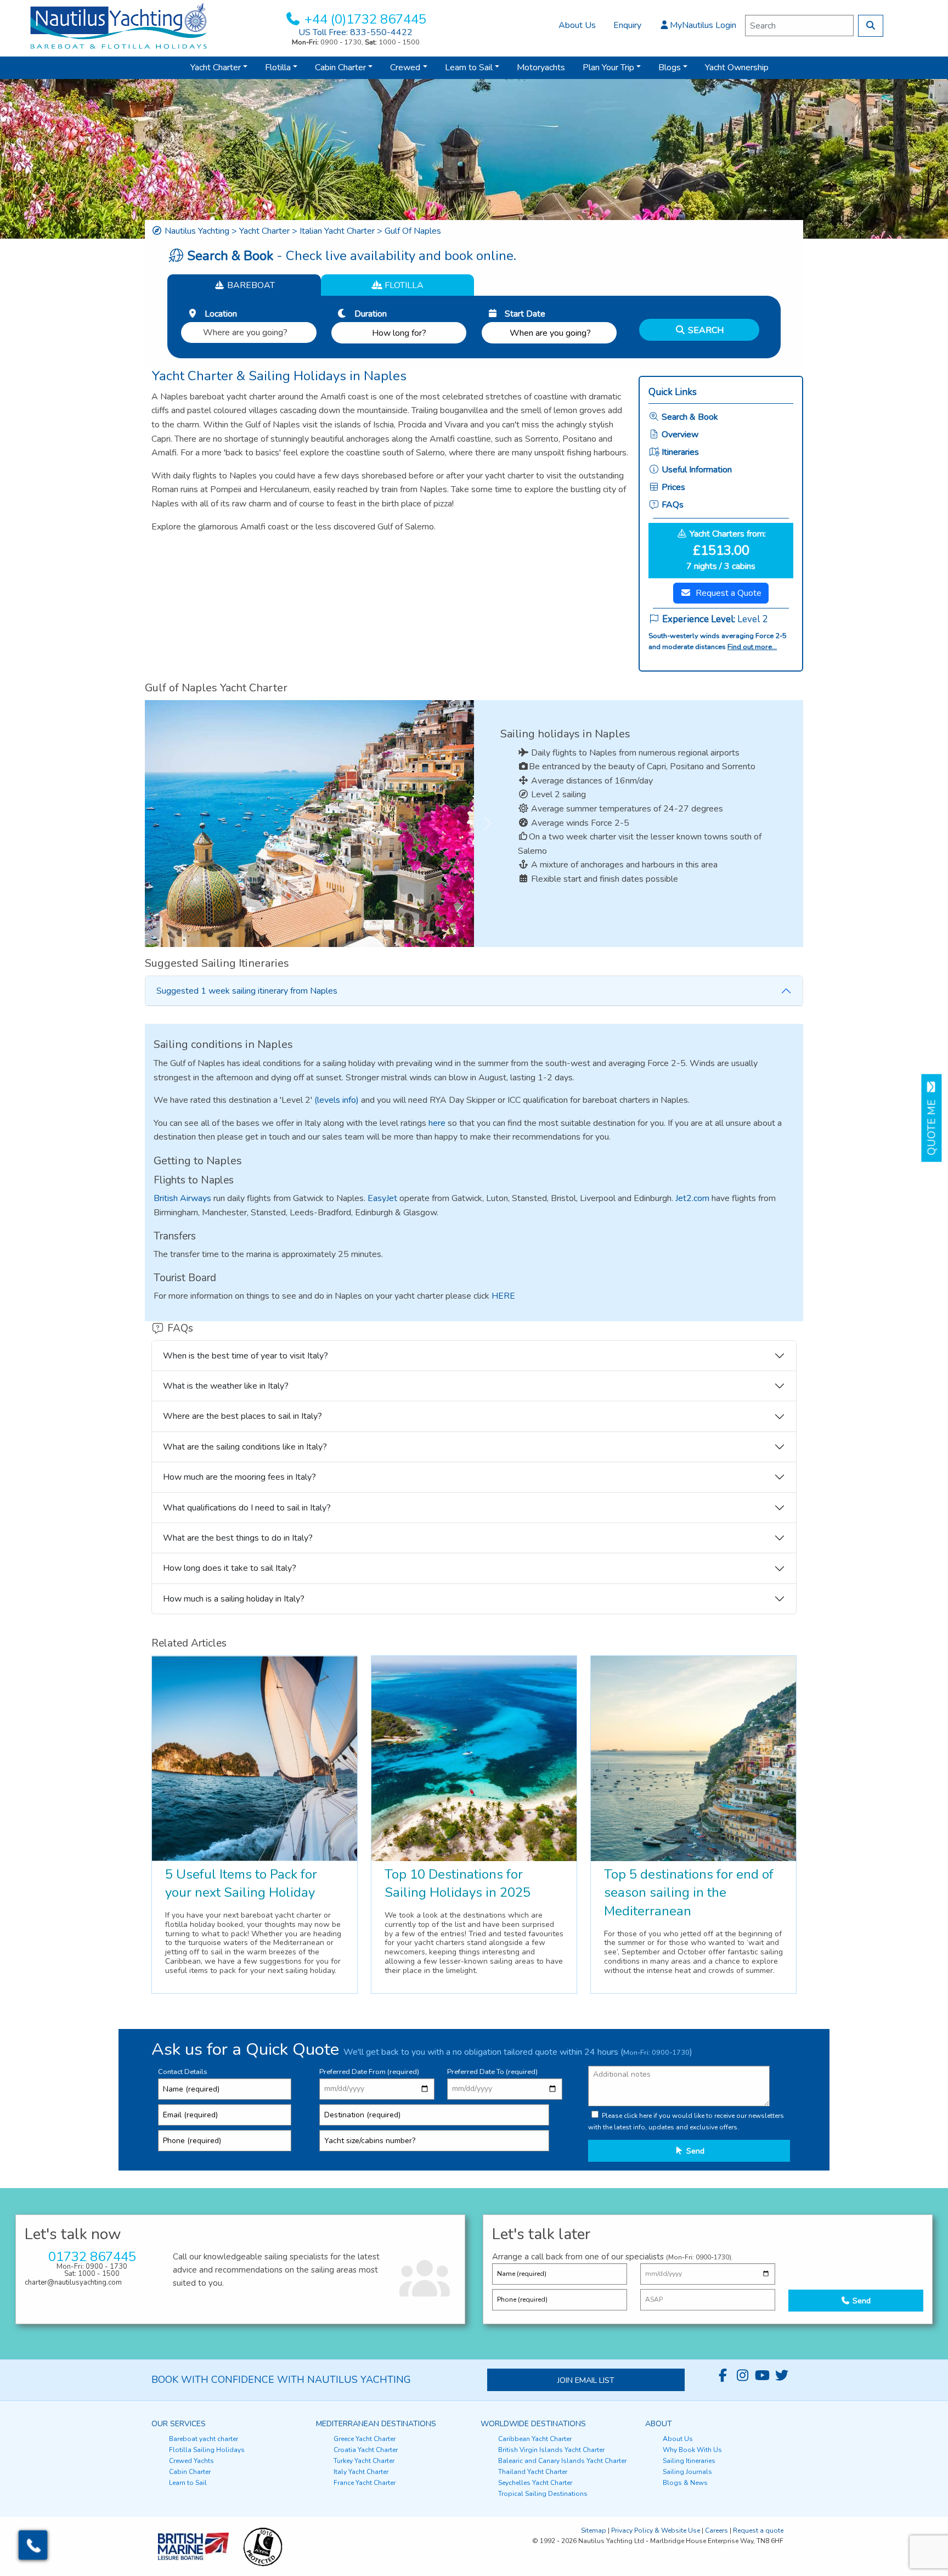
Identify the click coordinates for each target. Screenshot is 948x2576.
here (437, 1123)
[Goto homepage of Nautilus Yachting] (119, 25)
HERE (503, 1296)
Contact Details (183, 2072)
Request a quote (758, 2530)
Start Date (522, 314)
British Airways (182, 1198)
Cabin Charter (340, 67)
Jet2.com (692, 1198)
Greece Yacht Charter (365, 2439)
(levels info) (337, 1100)
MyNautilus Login (703, 25)
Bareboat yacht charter (204, 2439)
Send (694, 2151)
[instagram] (742, 2376)
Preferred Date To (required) (492, 2072)
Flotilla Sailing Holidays (207, 2450)
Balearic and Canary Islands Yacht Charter (562, 2461)
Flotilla (278, 67)
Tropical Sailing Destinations (543, 2494)
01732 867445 (92, 2257)
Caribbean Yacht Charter (535, 2439)
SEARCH (705, 330)
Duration (367, 314)
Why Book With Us (692, 2450)
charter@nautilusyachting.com (73, 2282)
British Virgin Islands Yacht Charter (551, 2450)
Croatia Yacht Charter (366, 2450)
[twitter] (782, 2376)
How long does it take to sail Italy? (230, 1568)
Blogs (670, 67)
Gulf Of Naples (413, 231)
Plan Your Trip (608, 67)
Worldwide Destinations (533, 2424)
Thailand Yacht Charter (533, 2472)
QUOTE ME (932, 1124)
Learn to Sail (469, 67)
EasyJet (382, 1198)
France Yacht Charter (365, 2483)
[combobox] (249, 330)
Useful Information (696, 470)
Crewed (405, 67)
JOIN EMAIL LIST (586, 2380)
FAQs (672, 505)
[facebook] (723, 2376)
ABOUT (659, 2424)
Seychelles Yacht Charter (535, 2483)
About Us (577, 25)
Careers (716, 2530)
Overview (679, 435)
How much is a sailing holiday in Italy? (234, 1599)
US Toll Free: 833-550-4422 (356, 32)
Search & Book (689, 417)
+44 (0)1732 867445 (365, 19)
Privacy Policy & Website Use (656, 2530)
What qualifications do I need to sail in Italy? (247, 1508)
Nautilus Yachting (197, 231)
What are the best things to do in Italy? (238, 1538)
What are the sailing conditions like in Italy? (245, 1447)
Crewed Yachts (191, 2461)
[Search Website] (871, 26)
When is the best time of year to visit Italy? (246, 1356)
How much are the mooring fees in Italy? (239, 1477)
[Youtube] (762, 2376)
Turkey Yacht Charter (364, 2461)
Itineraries (679, 452)
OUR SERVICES (179, 2424)
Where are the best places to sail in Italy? (242, 1416)
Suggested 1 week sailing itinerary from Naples (247, 991)
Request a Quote (729, 593)
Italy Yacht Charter (361, 2472)
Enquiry (627, 25)
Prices (672, 487)
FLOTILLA (403, 285)
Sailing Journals (687, 2472)
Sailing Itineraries (689, 2461)
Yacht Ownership (737, 67)
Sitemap (594, 2530)
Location (218, 314)
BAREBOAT (250, 285)
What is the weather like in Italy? (226, 1386)
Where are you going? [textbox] (245, 332)
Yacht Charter (216, 67)
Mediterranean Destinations (376, 2424)
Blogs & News (685, 2483)
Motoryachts (541, 67)
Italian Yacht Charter (337, 231)
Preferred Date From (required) (369, 2072)
